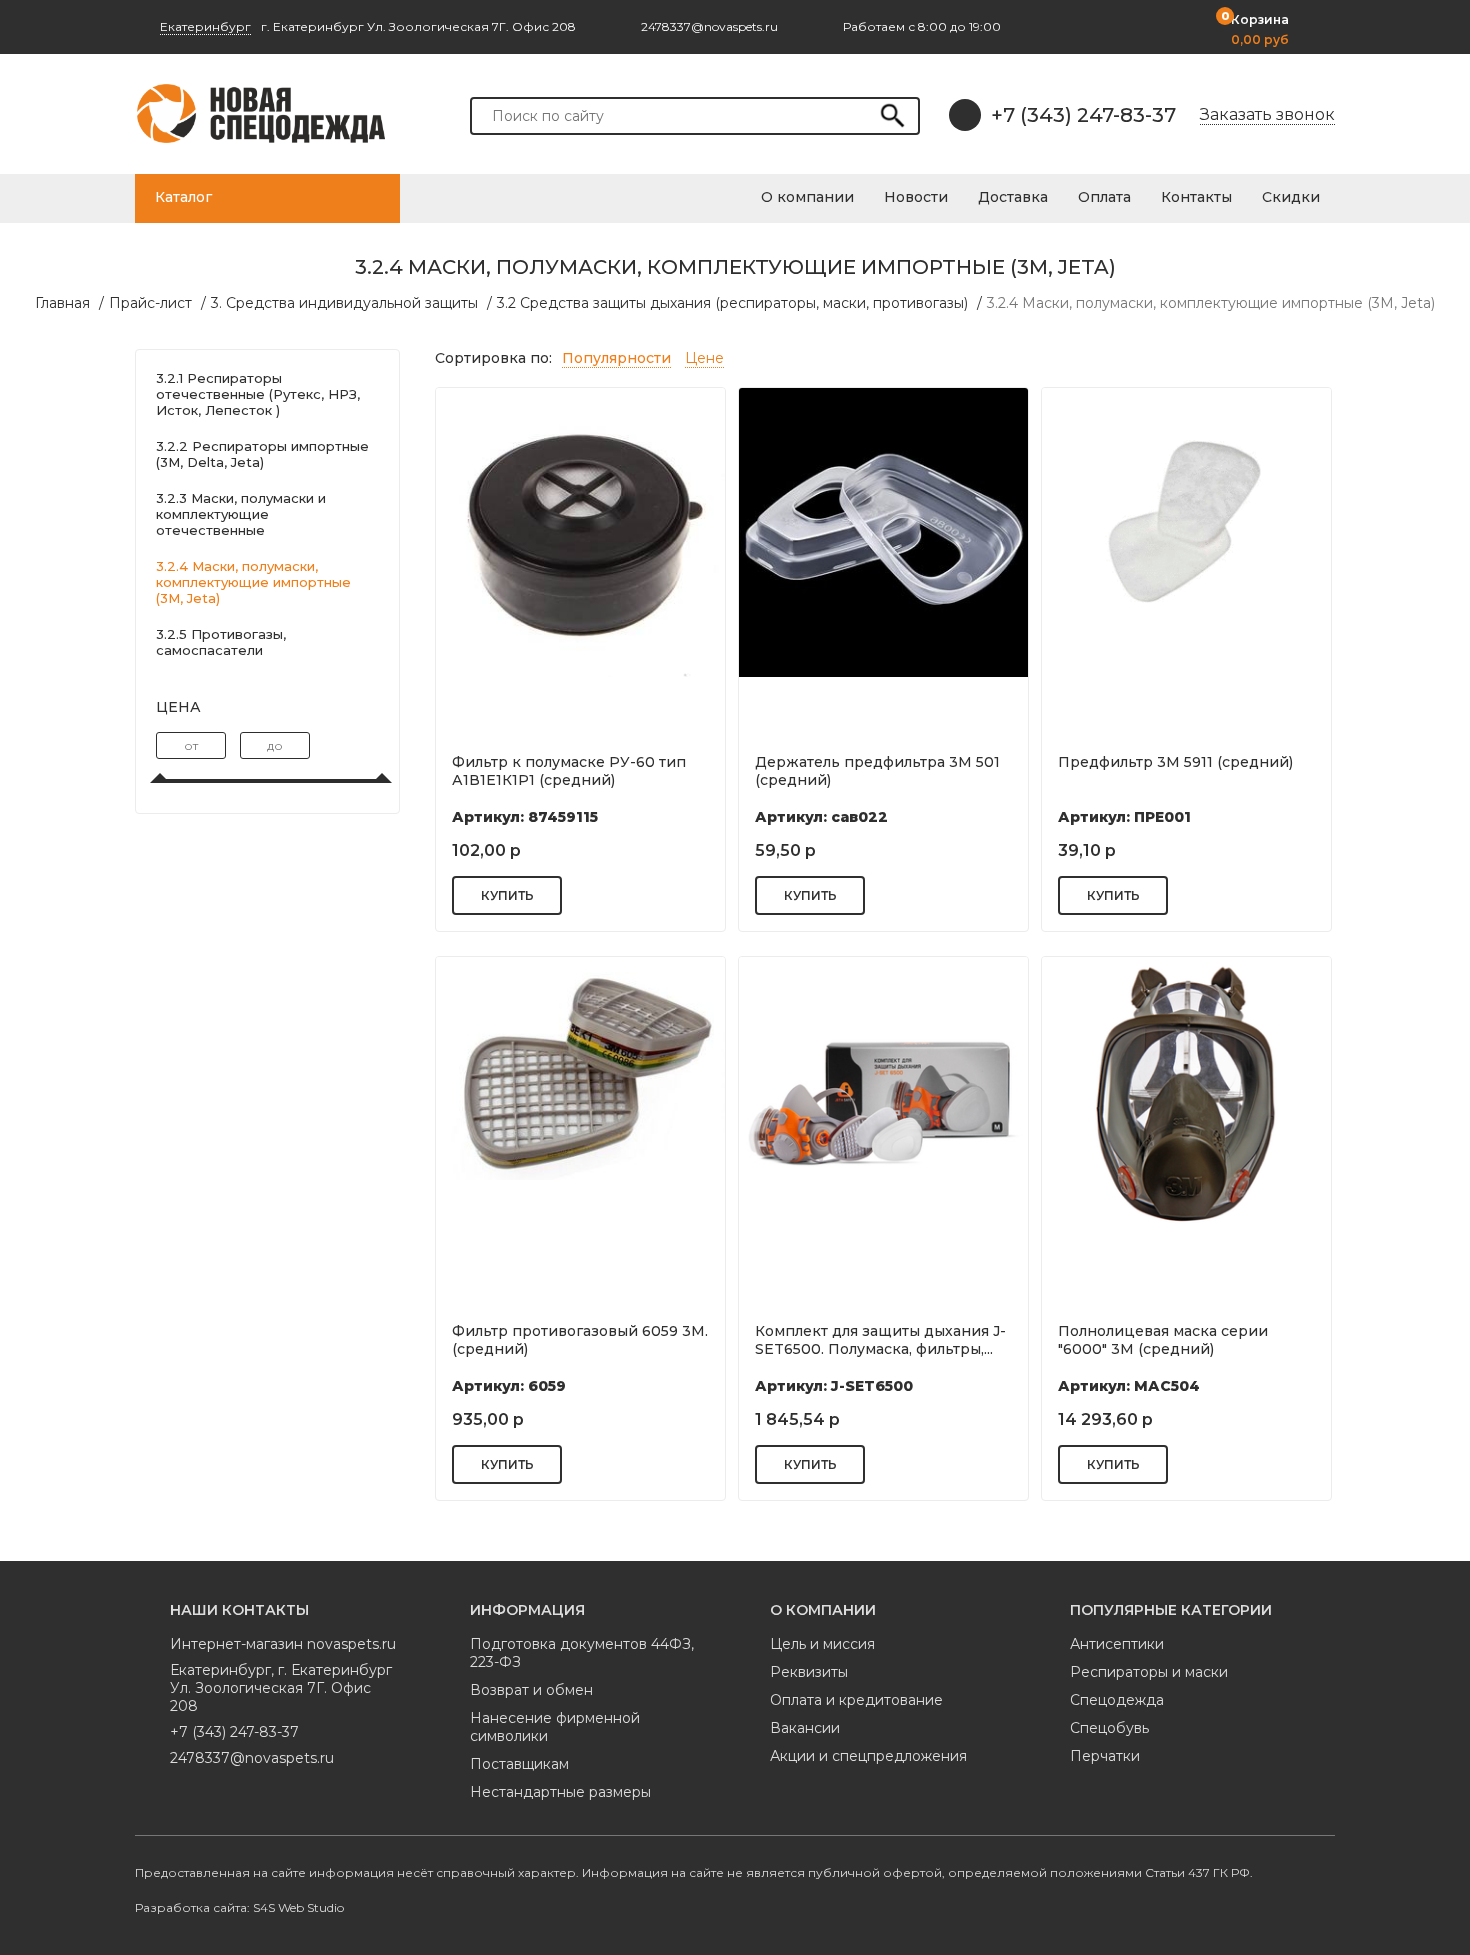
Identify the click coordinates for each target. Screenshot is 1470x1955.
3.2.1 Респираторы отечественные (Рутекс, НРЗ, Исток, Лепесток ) (258, 394)
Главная (62, 303)
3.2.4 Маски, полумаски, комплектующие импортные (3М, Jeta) (1211, 303)
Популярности (616, 358)
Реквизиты (809, 1672)
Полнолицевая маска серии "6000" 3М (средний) (1163, 1340)
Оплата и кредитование (856, 1700)
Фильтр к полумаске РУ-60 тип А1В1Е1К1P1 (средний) (569, 771)
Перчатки (1105, 1756)
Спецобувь (1109, 1728)
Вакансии (805, 1728)
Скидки (1291, 197)
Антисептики (1117, 1644)
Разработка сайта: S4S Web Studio (239, 1907)
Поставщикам (519, 1764)
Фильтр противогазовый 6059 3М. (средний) (580, 1340)
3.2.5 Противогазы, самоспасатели (221, 642)
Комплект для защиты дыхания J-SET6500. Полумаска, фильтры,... (880, 1340)
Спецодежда (1117, 1700)
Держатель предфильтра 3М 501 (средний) (877, 771)
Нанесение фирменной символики (555, 1727)
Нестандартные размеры (560, 1792)
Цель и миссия (822, 1644)
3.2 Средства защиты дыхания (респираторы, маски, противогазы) (732, 303)
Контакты (1196, 197)
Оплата (1104, 197)
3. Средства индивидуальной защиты (344, 303)
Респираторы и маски (1149, 1672)
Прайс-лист (150, 303)
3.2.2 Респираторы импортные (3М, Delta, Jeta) (262, 454)
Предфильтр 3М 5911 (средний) (1175, 762)
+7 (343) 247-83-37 (1083, 115)
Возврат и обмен (531, 1690)
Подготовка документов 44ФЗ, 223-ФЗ (582, 1653)
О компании (807, 197)
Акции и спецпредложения (868, 1756)
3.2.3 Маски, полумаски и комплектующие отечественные (241, 514)
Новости (916, 197)
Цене (704, 358)
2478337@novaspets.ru (252, 1758)
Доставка (1013, 197)
